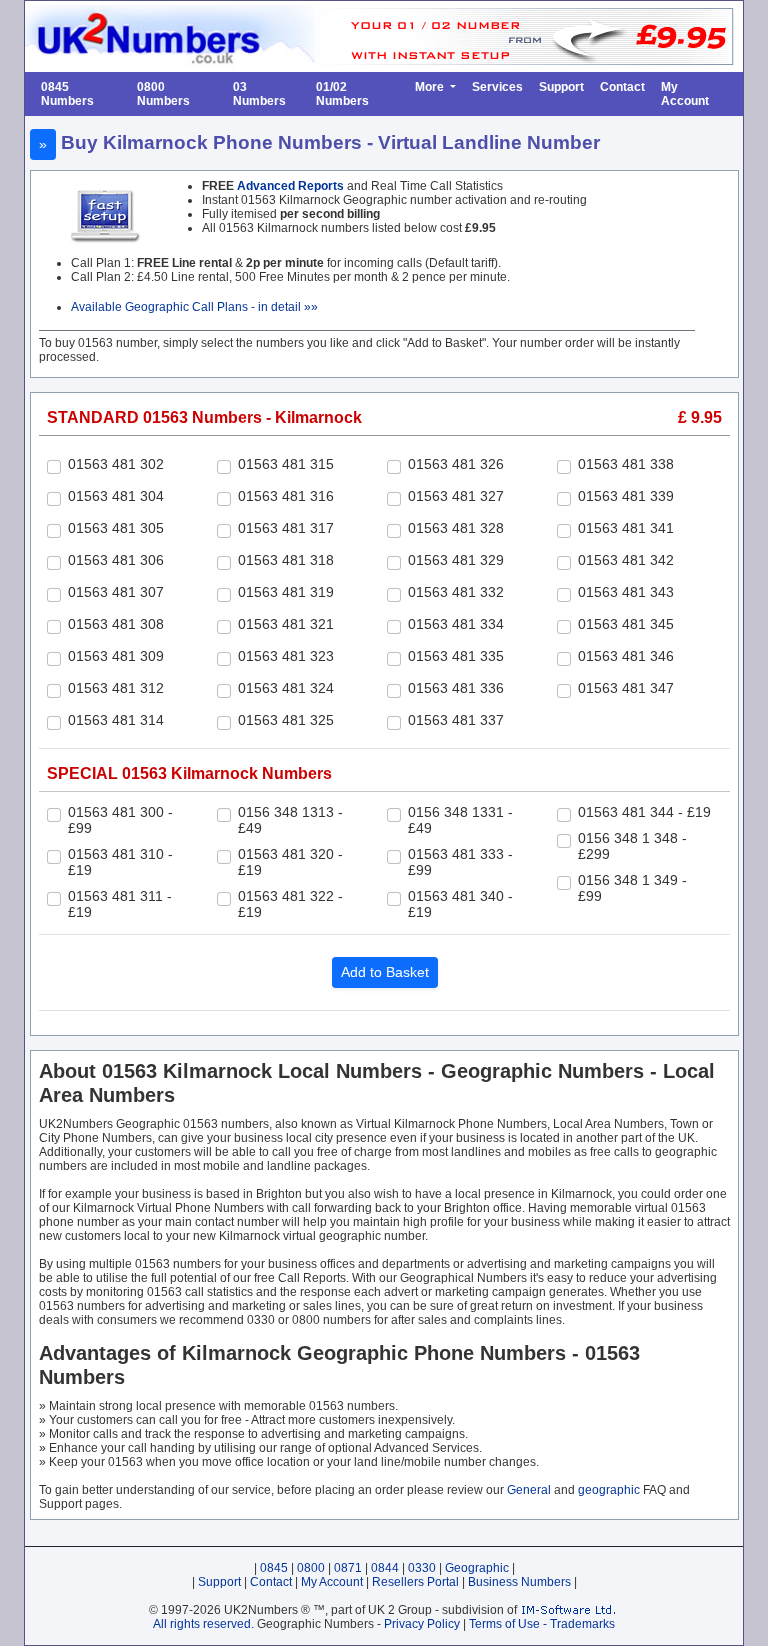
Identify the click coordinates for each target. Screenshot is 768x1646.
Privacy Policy (422, 1624)
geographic (609, 1490)
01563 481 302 (116, 464)
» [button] (43, 144)
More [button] (431, 87)
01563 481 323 (286, 656)
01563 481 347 (626, 688)
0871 (348, 1568)
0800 (311, 1568)
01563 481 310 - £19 (120, 862)
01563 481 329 (456, 560)
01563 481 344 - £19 (644, 812)
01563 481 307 (116, 592)
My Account (685, 94)
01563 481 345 (626, 624)
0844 (385, 1568)
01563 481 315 (286, 464)
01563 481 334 (456, 624)
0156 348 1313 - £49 (290, 820)
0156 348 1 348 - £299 (632, 846)
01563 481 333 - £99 (460, 862)
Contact (622, 87)
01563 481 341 (626, 528)
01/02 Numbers (342, 94)
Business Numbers (519, 1582)
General (529, 1490)
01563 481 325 (286, 720)
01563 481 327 (456, 496)
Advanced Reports (290, 186)
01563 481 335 (456, 656)
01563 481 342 (626, 560)
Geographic (477, 1568)
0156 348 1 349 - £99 (632, 888)
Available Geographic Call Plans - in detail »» (194, 307)
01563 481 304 (116, 496)
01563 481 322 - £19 (290, 904)
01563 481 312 (116, 688)
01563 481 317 (286, 528)
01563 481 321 (286, 624)
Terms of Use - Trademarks (542, 1624)
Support (561, 87)
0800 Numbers (163, 94)
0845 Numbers (67, 94)
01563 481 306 (116, 560)
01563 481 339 (626, 496)
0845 (274, 1568)
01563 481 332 (456, 592)
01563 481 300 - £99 (120, 820)
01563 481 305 (116, 528)
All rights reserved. (203, 1624)
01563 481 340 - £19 (460, 904)
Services (497, 87)
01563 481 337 (456, 720)
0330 (422, 1568)
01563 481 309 (116, 656)
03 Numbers (259, 94)
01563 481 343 (626, 592)
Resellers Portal (415, 1582)
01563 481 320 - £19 (290, 862)
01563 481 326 (456, 464)
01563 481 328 (456, 528)
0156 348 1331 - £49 (460, 820)
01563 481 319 (286, 592)
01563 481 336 (456, 688)
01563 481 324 (286, 688)
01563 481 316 (286, 496)
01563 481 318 (286, 560)
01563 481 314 (116, 720)
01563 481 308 (116, 624)
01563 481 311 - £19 (120, 904)
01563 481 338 (626, 464)
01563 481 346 (626, 656)
